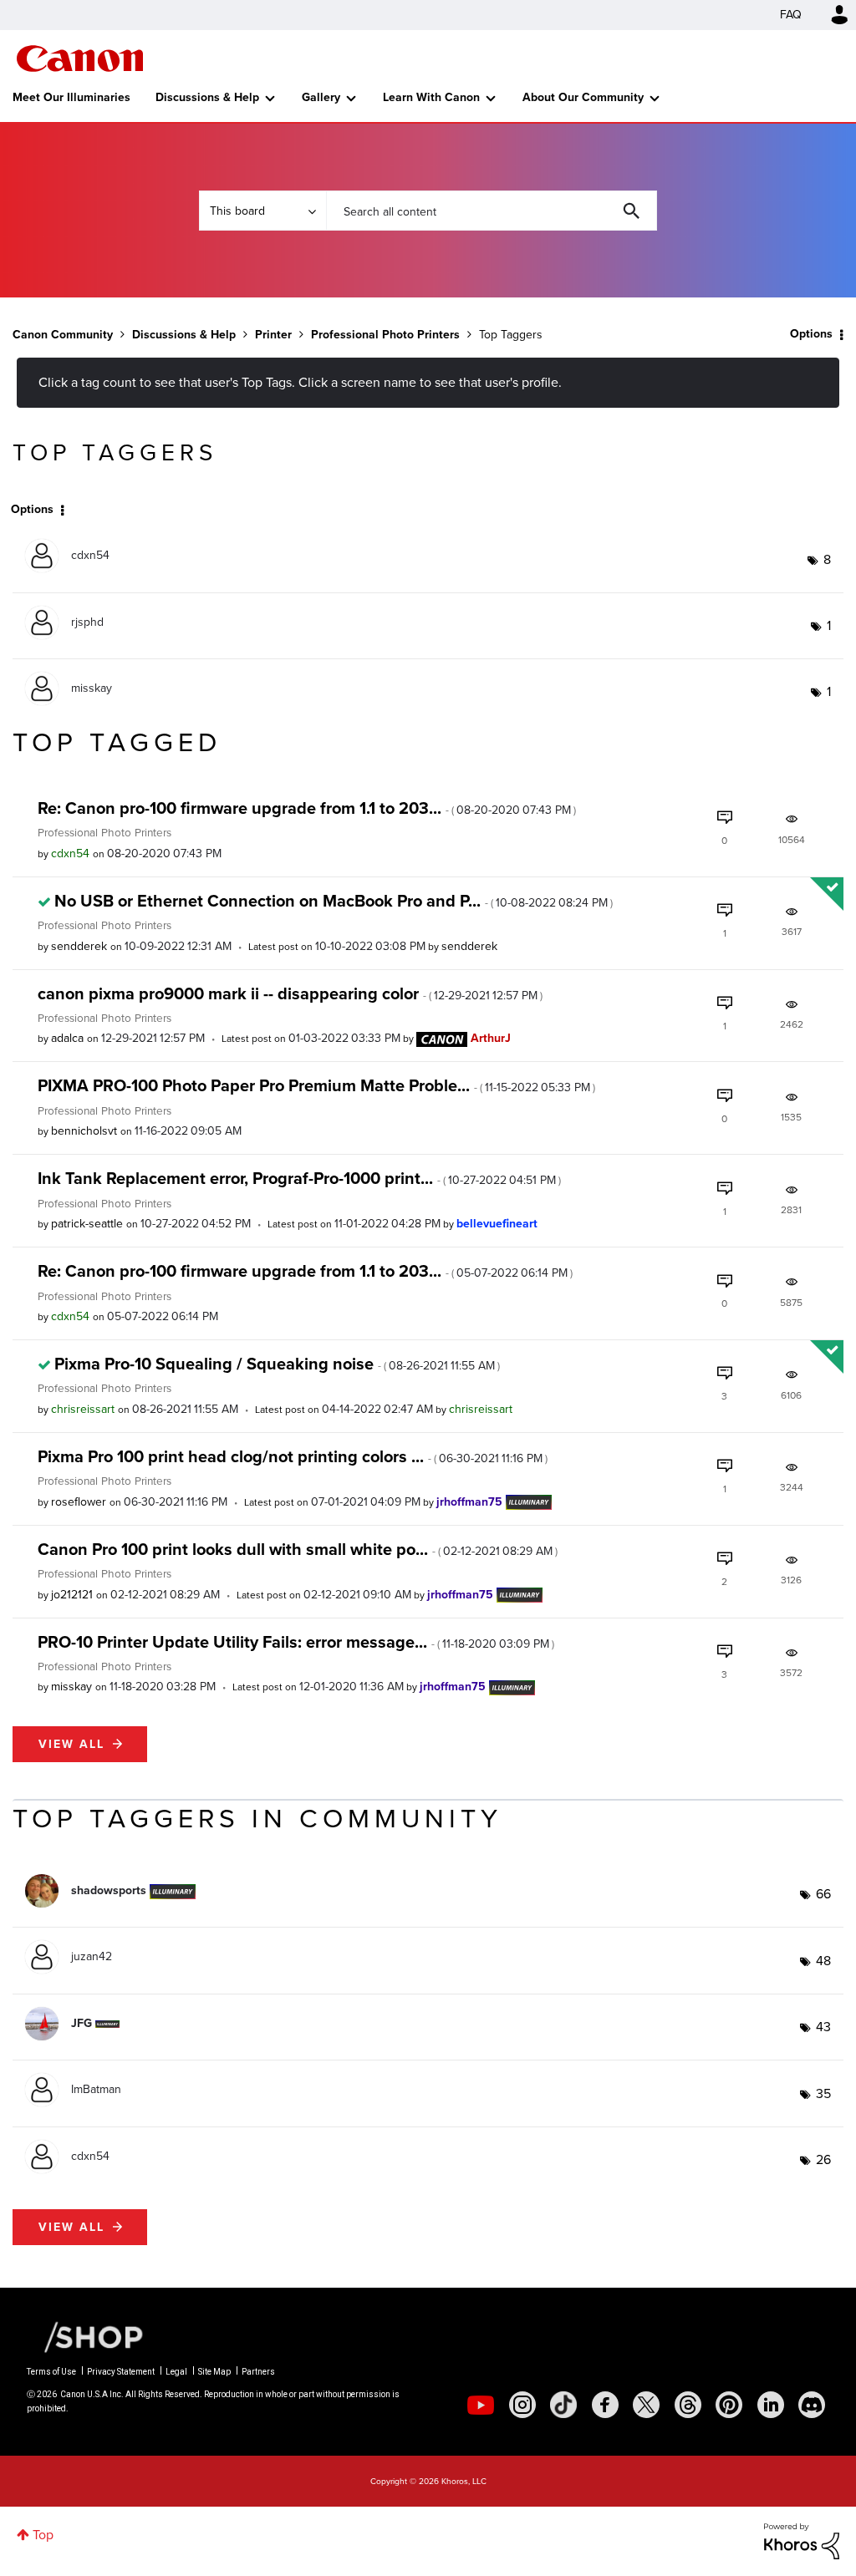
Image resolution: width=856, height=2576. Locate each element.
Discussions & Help (207, 97)
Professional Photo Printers (385, 335)
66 (823, 1894)
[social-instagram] (522, 2405)
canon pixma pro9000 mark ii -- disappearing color (290, 993)
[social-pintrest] (729, 2405)
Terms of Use (51, 2372)
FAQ (791, 15)
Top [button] (43, 2535)
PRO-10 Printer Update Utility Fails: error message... (296, 1642)
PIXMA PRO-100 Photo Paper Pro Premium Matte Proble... (316, 1085)
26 (823, 2159)
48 (823, 1961)
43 (823, 2027)
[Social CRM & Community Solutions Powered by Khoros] (802, 2540)
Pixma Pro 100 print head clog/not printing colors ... (293, 1456)
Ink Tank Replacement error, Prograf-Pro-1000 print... (299, 1178)
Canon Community (80, 58)
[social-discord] (812, 2405)
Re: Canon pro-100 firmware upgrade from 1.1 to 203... (307, 808)
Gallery (321, 97)
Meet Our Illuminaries (71, 97)
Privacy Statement (121, 2372)
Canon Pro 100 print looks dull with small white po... (298, 1549)
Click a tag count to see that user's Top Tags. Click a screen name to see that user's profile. (300, 382)
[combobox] (492, 211)
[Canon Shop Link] (85, 2336)
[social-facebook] (605, 2405)
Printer (273, 335)
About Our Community (583, 97)
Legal (176, 2372)
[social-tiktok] (563, 2405)
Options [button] (811, 334)
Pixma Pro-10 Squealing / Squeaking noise (277, 1364)
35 (823, 2093)
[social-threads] (688, 2405)
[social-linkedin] (771, 2405)
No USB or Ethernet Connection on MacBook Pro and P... (334, 901)
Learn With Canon (431, 97)
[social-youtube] (481, 2405)
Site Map (214, 2372)
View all (71, 1744)
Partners (258, 2372)
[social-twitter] (646, 2405)
